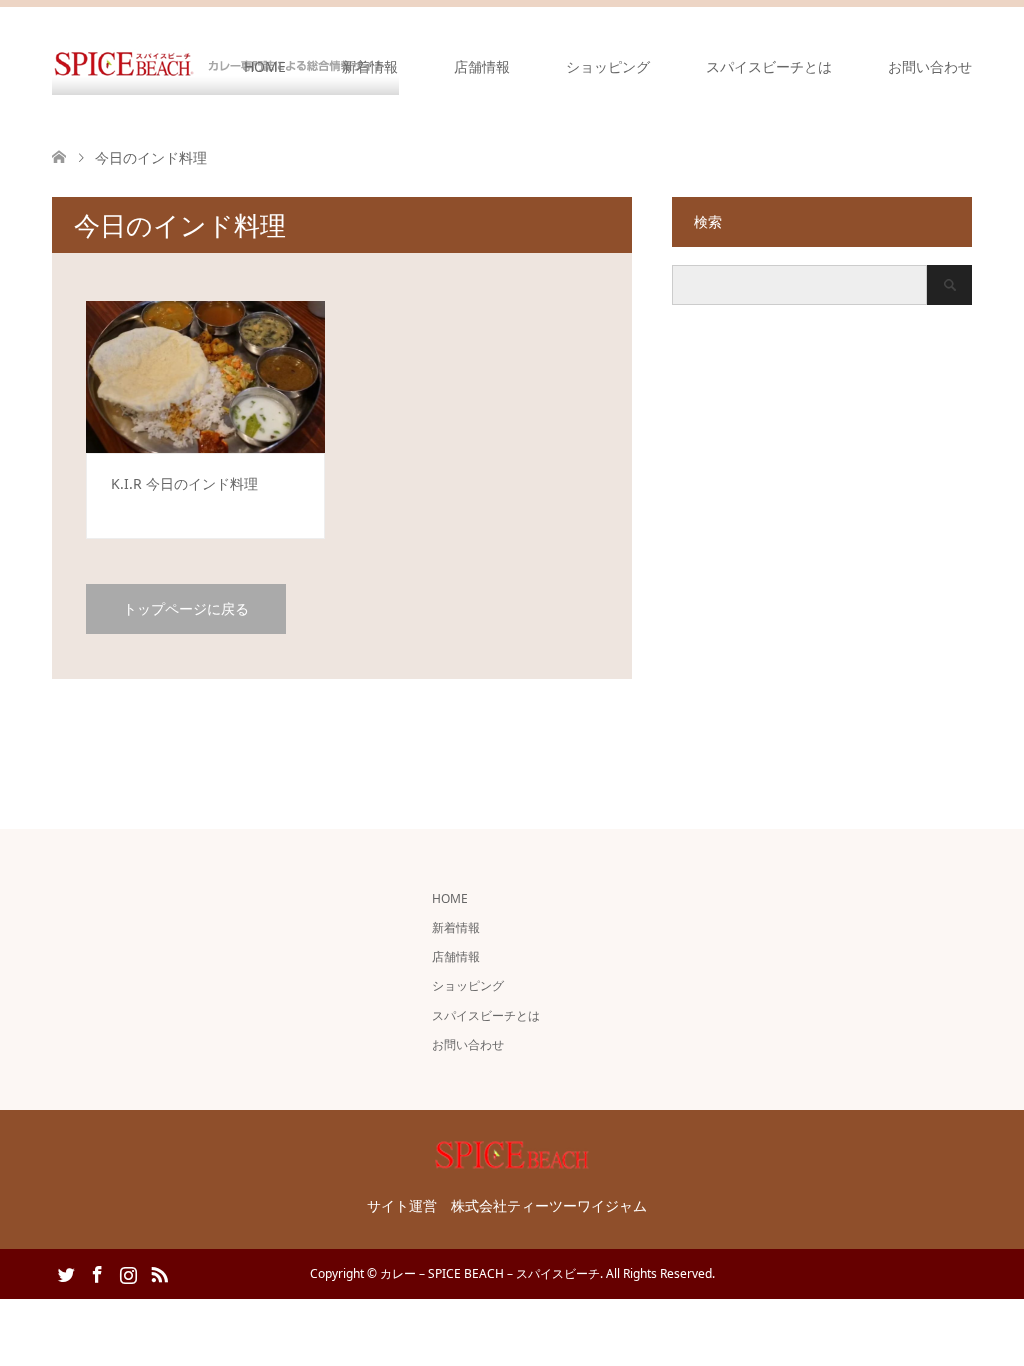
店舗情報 (482, 66)
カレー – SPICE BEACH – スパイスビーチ (490, 1273)
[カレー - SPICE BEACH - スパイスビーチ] (512, 1160)
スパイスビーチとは (769, 66)
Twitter (66, 1273)
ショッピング (608, 66)
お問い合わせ (930, 66)
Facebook (97, 1273)
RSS (159, 1273)
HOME (265, 66)
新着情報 (370, 66)
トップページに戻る (186, 608)
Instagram (128, 1273)
